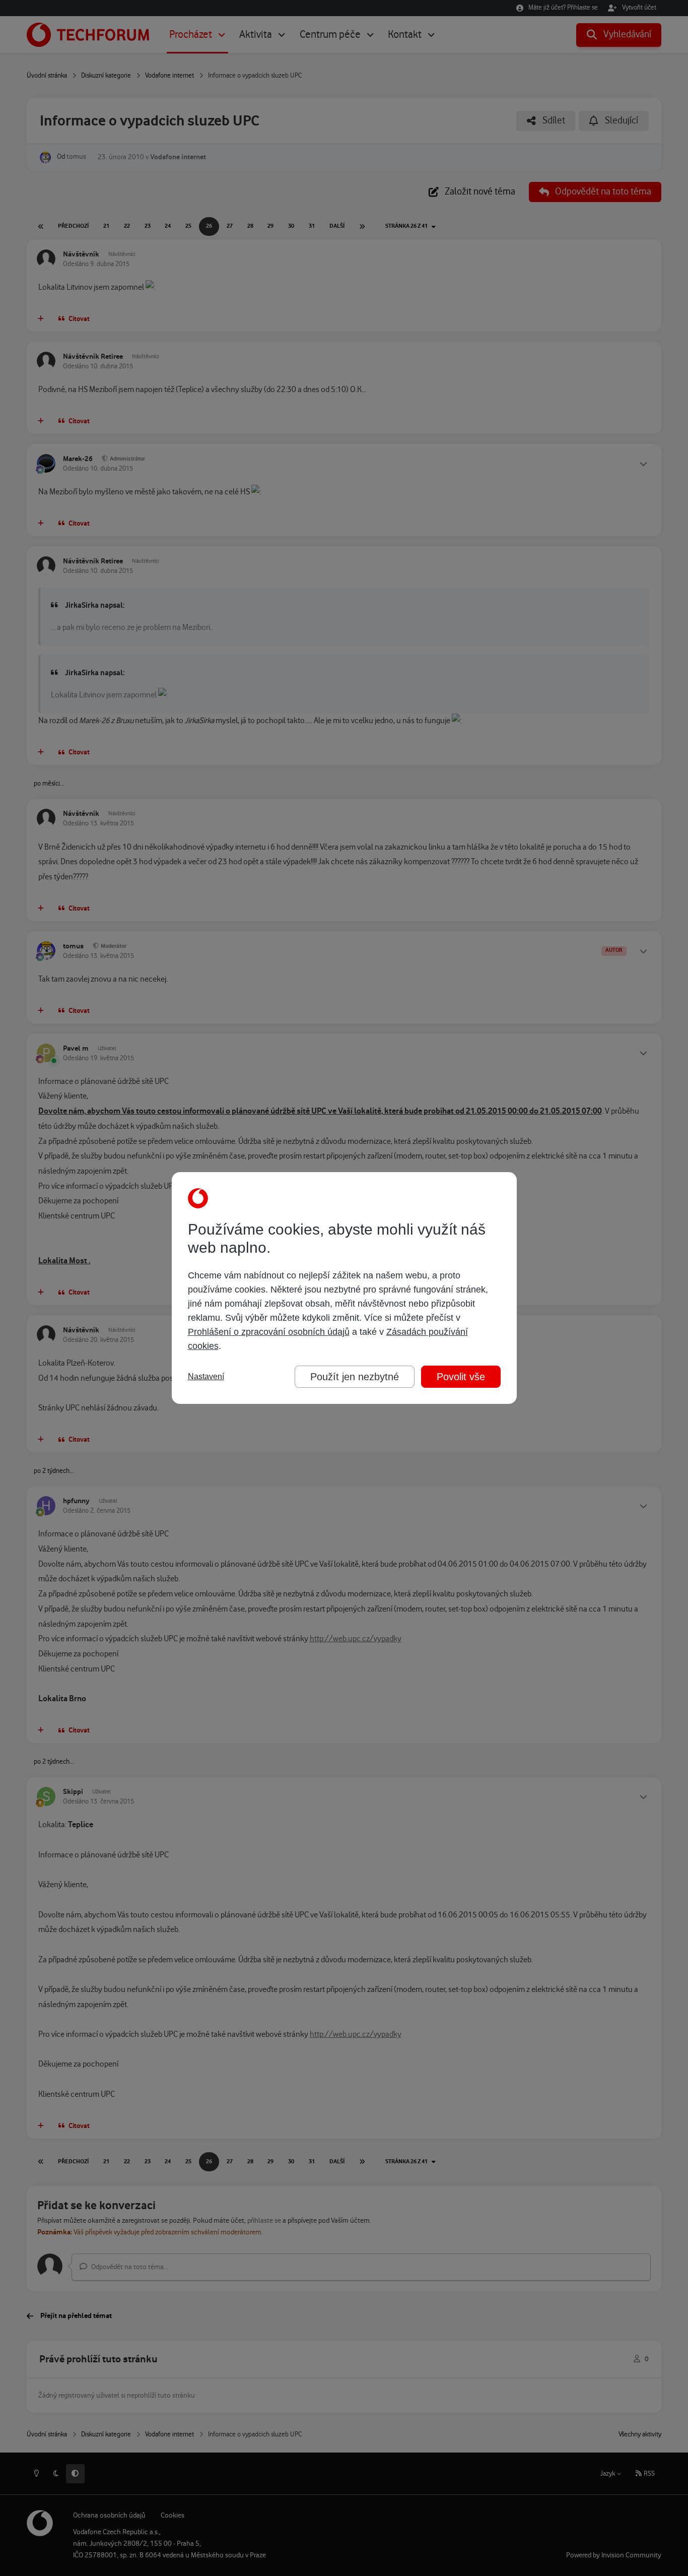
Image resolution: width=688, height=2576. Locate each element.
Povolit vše (461, 1377)
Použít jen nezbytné (355, 1377)
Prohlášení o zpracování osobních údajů (269, 1332)
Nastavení (206, 1376)
